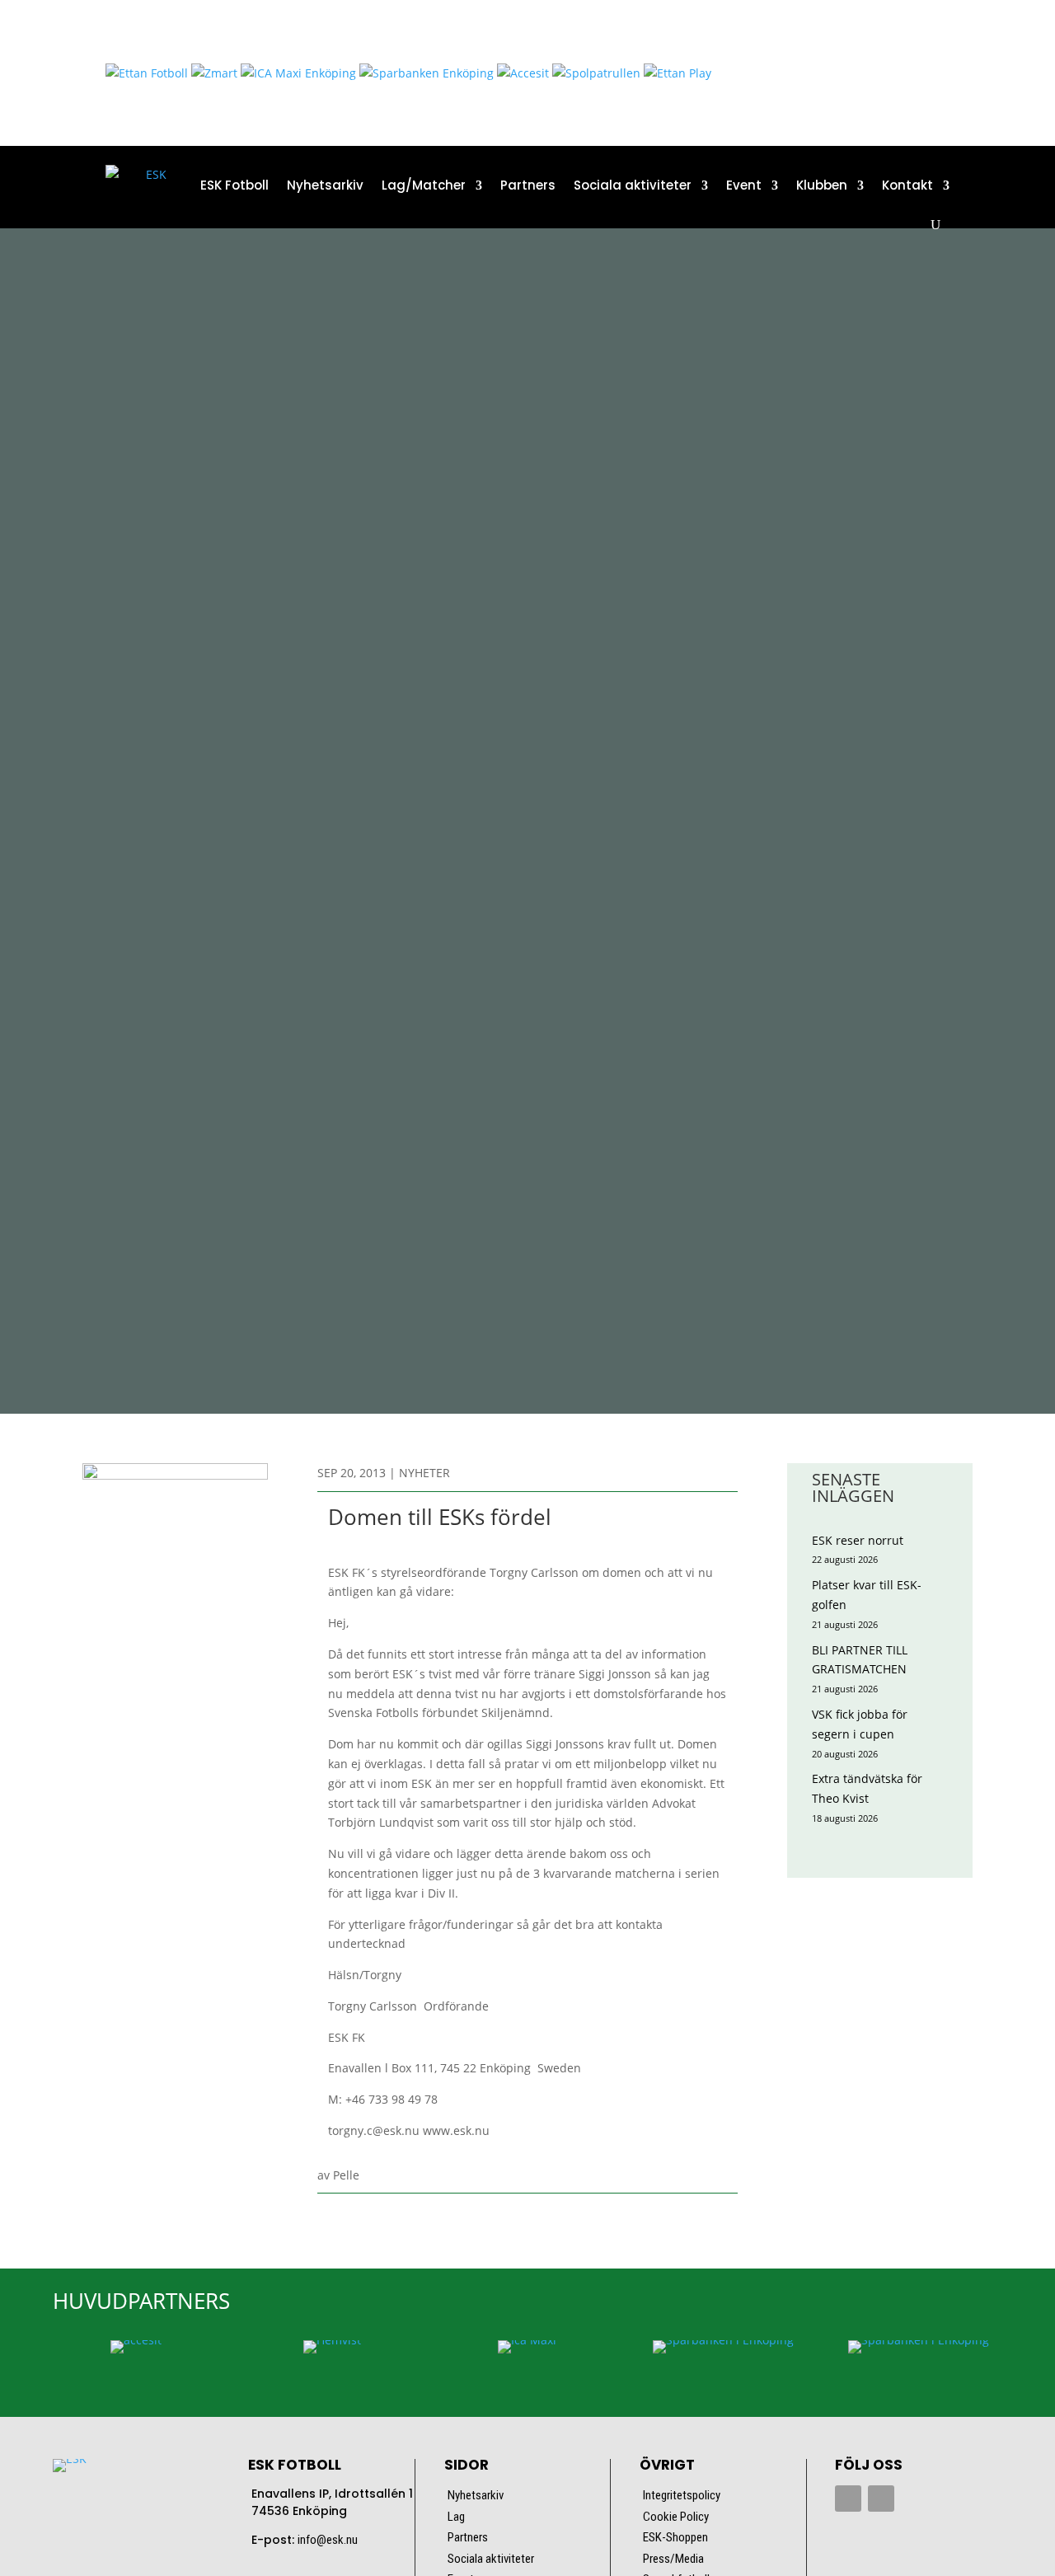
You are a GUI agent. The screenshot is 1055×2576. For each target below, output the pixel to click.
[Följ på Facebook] (848, 2499)
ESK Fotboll (234, 185)
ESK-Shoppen (675, 2537)
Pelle (346, 2175)
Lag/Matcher (424, 185)
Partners (528, 185)
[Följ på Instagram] (881, 2499)
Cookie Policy (676, 2517)
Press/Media (673, 2559)
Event (744, 185)
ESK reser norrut (858, 1540)
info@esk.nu (328, 2540)
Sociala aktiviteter (633, 185)
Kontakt (907, 185)
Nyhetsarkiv (325, 185)
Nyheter (424, 1473)
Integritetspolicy (682, 2495)
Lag (456, 2517)
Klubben (822, 185)
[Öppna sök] (935, 225)
